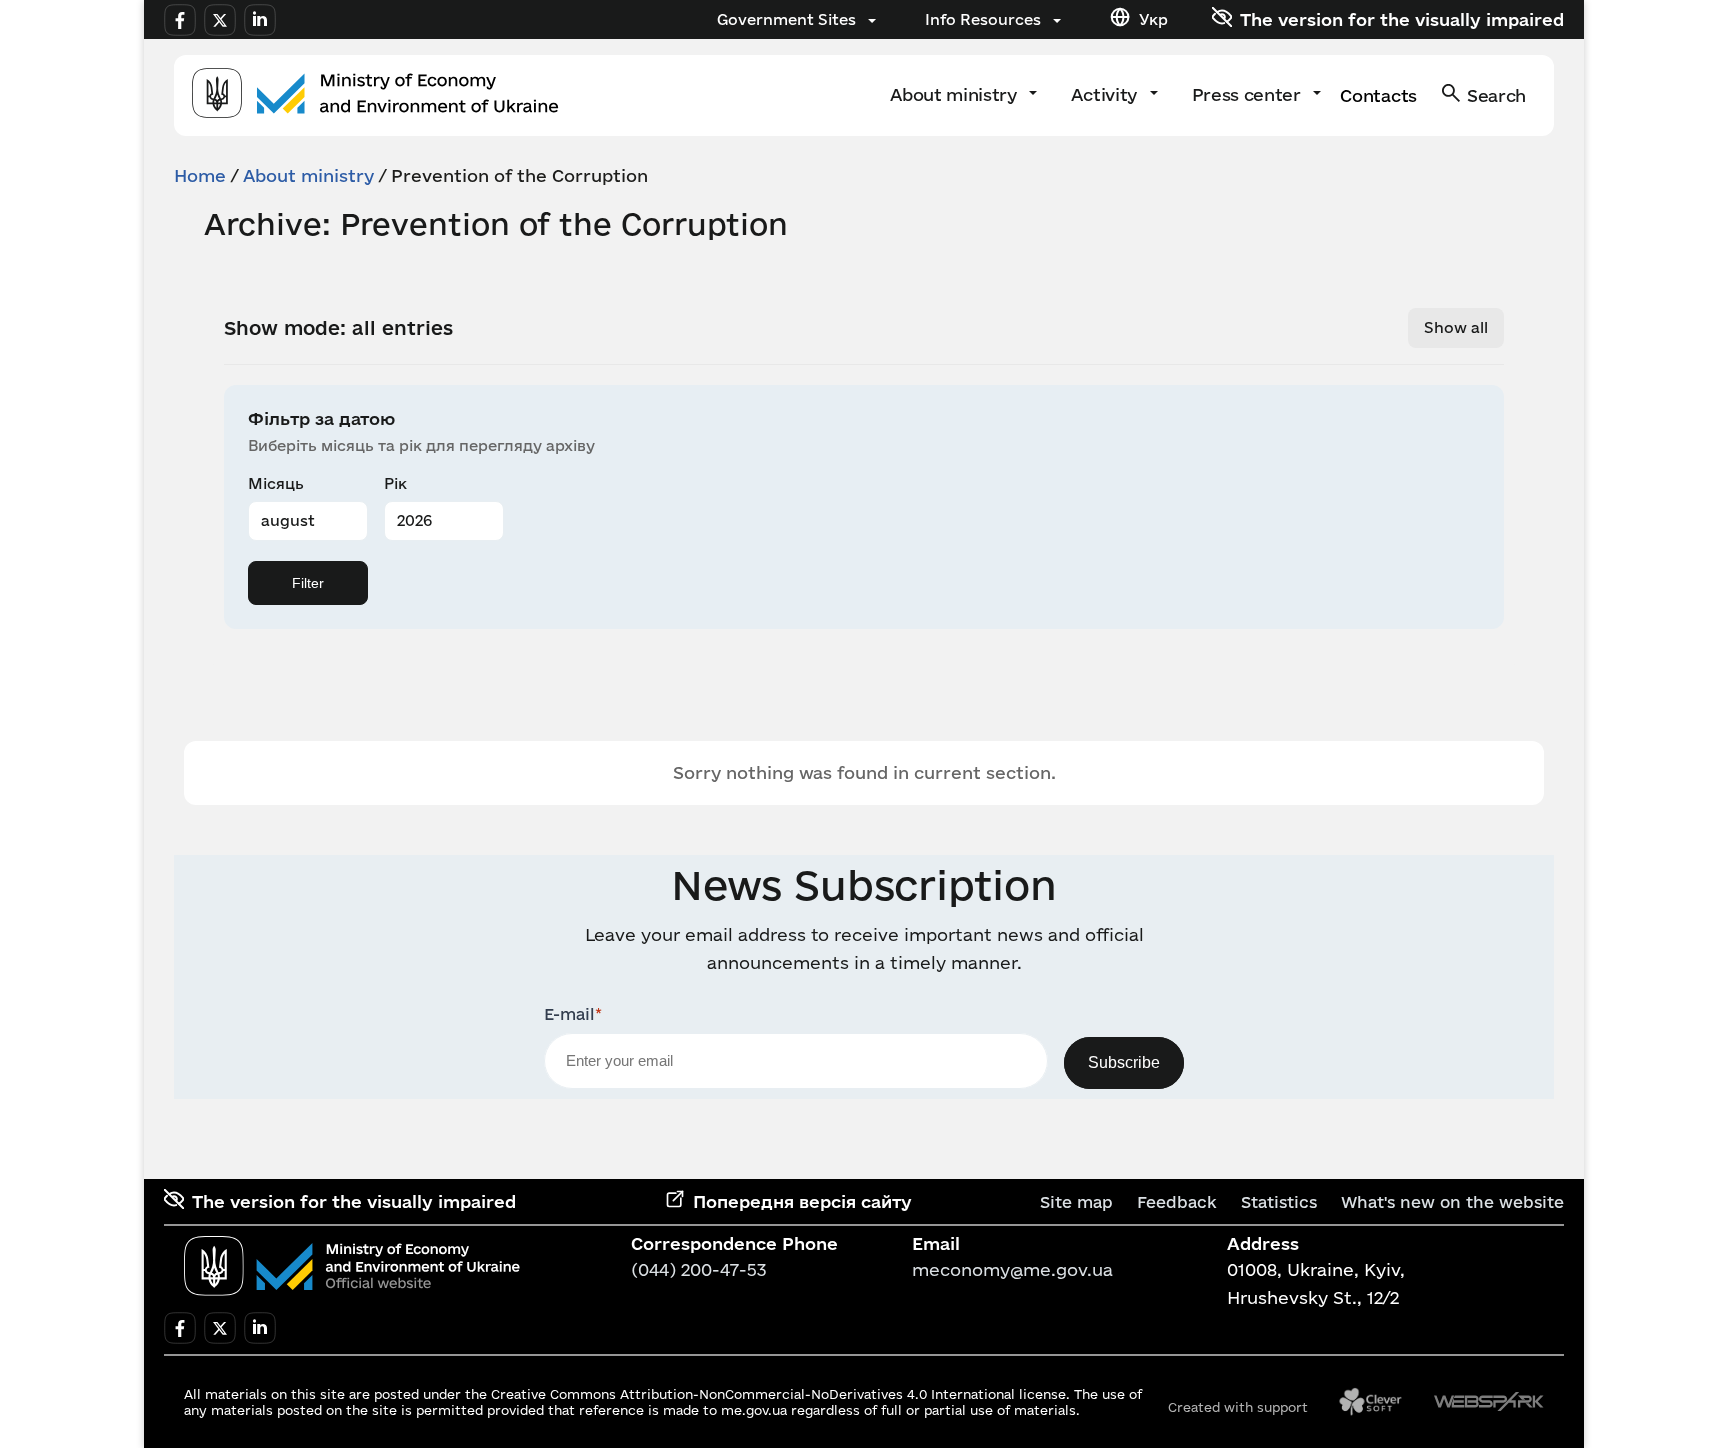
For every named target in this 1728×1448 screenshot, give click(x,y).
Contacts (1378, 95)
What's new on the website (1452, 1202)
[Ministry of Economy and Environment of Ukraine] (352, 1266)
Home (200, 175)
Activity (1106, 94)
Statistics (1279, 1202)
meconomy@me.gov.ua (1012, 1269)
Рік (395, 483)
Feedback (1177, 1202)
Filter (308, 583)
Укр (1153, 19)
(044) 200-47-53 (699, 1269)
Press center (1249, 94)
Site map (1076, 1202)
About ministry (955, 94)
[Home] (375, 95)
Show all (1456, 327)
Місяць (276, 483)
